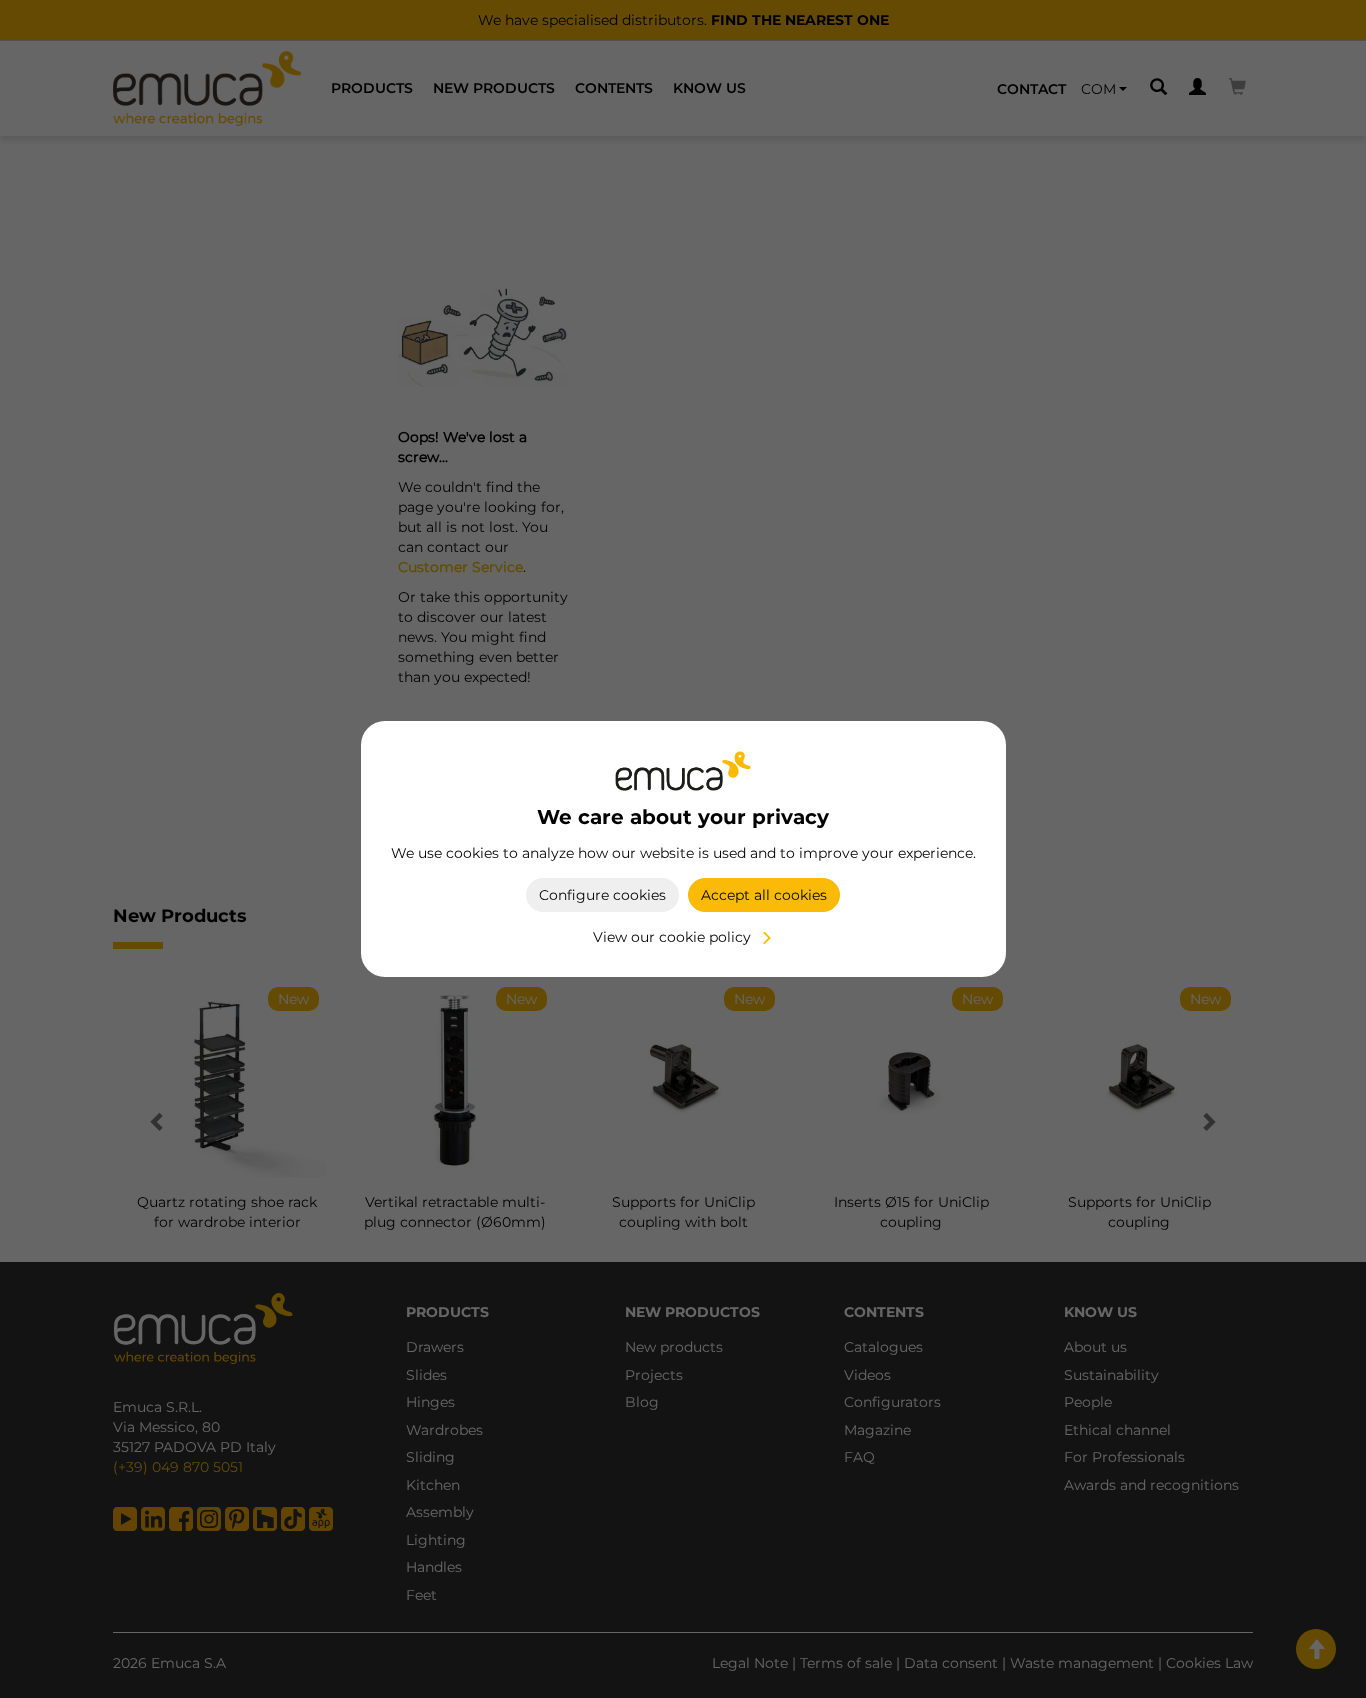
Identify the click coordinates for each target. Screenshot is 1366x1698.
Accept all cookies (764, 895)
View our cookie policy (672, 937)
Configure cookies (602, 895)
